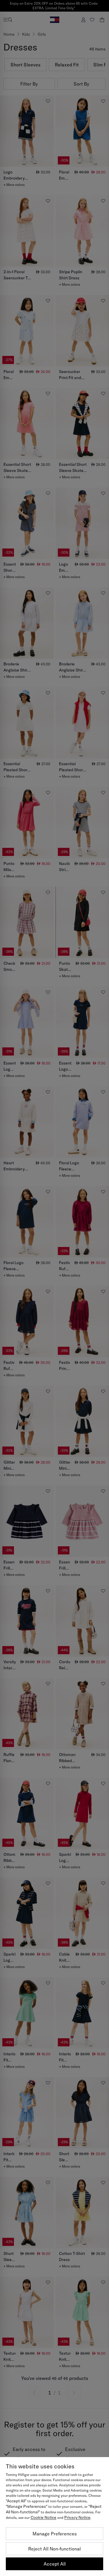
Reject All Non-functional (54, 2549)
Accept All (55, 2564)
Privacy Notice (77, 2517)
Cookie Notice (43, 2517)
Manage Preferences (55, 2534)
